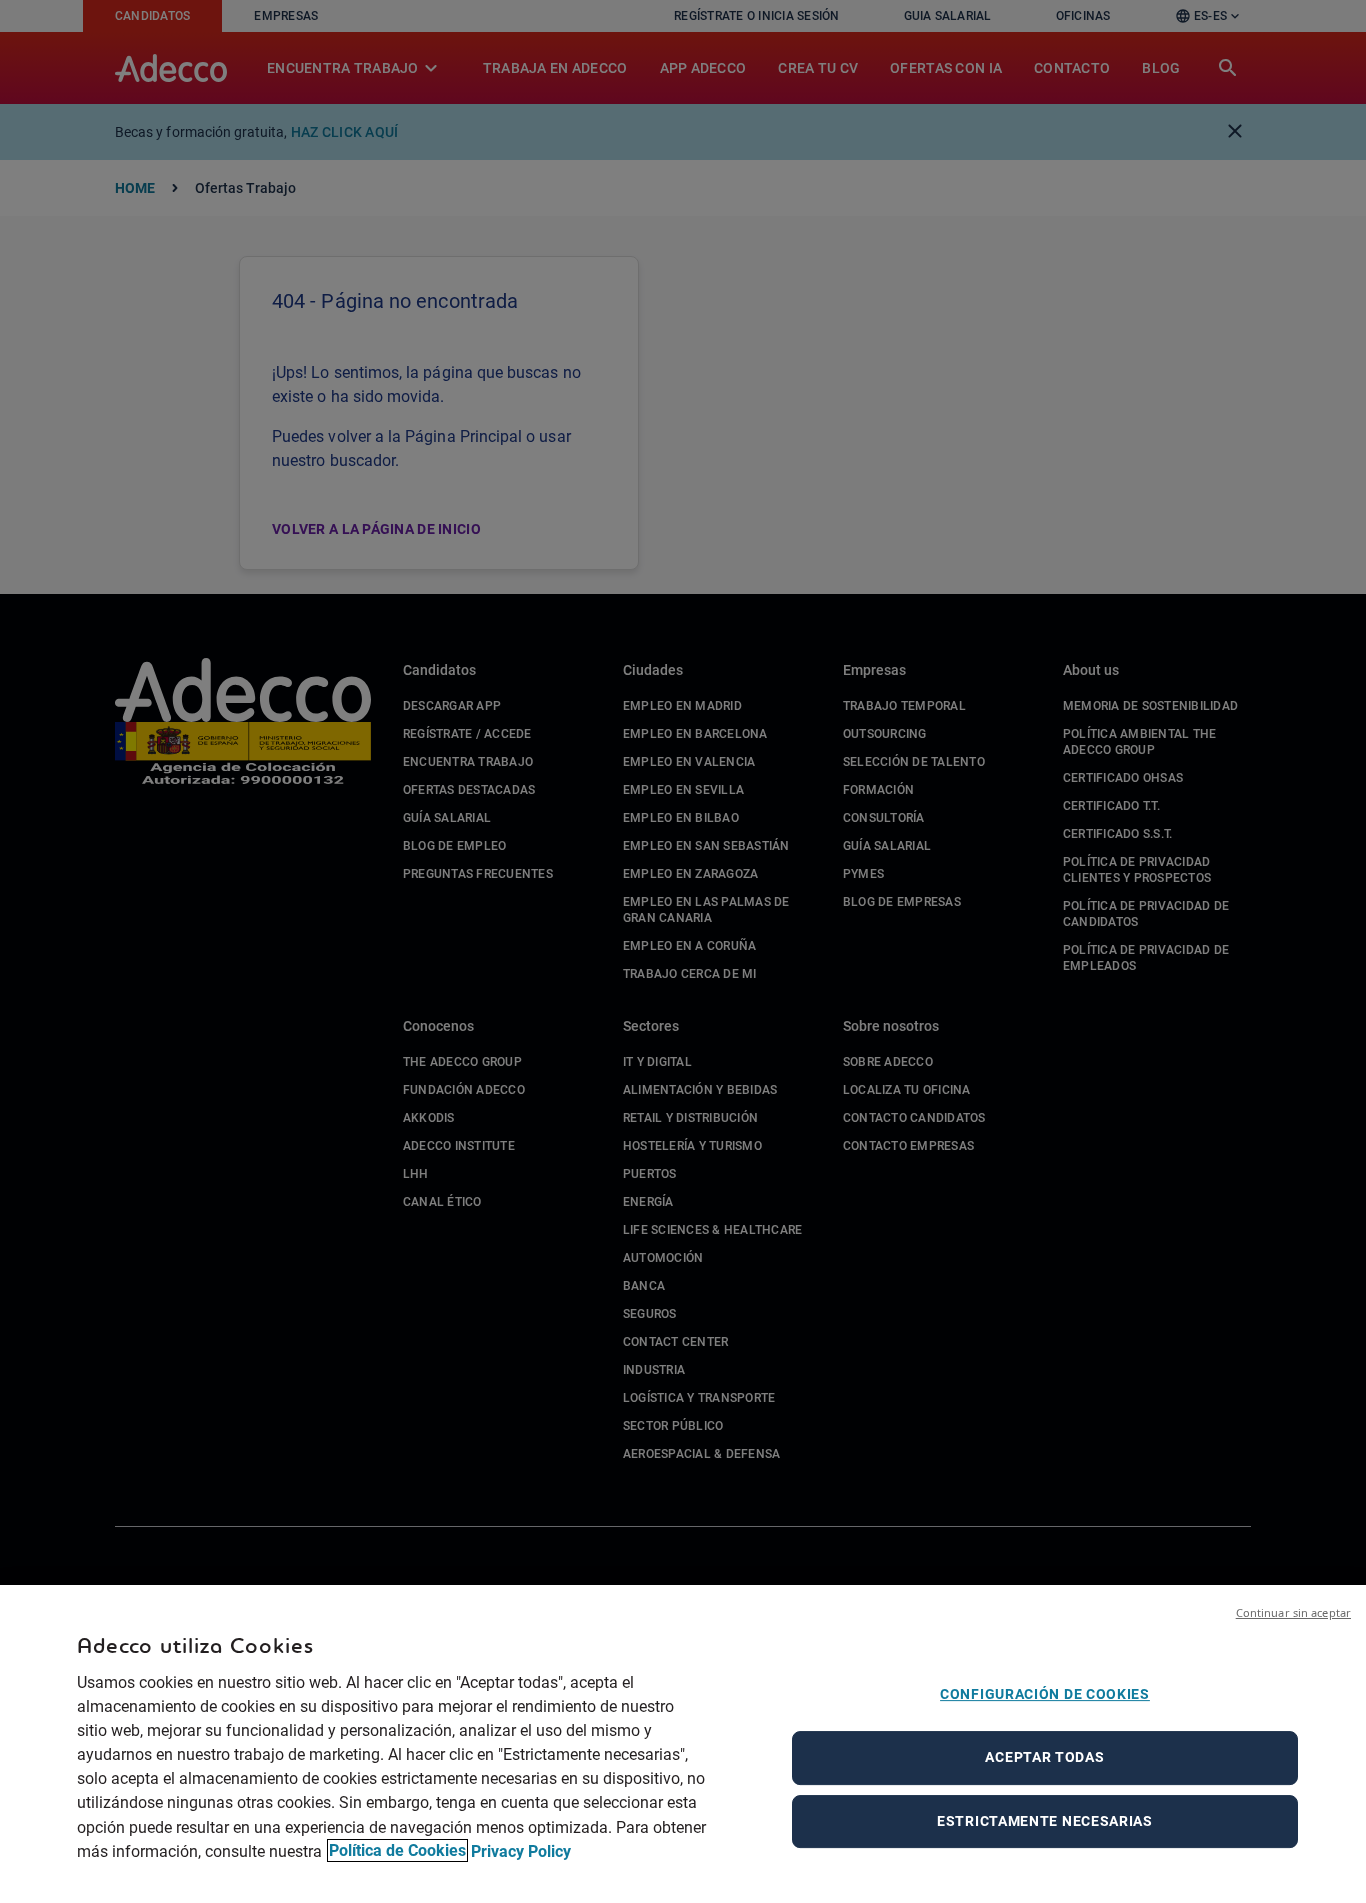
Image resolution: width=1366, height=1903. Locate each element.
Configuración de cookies (1045, 1694)
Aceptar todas (1044, 1757)
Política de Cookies (397, 1850)
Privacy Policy (521, 1850)
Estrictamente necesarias (1045, 1821)
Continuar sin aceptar (1293, 1612)
